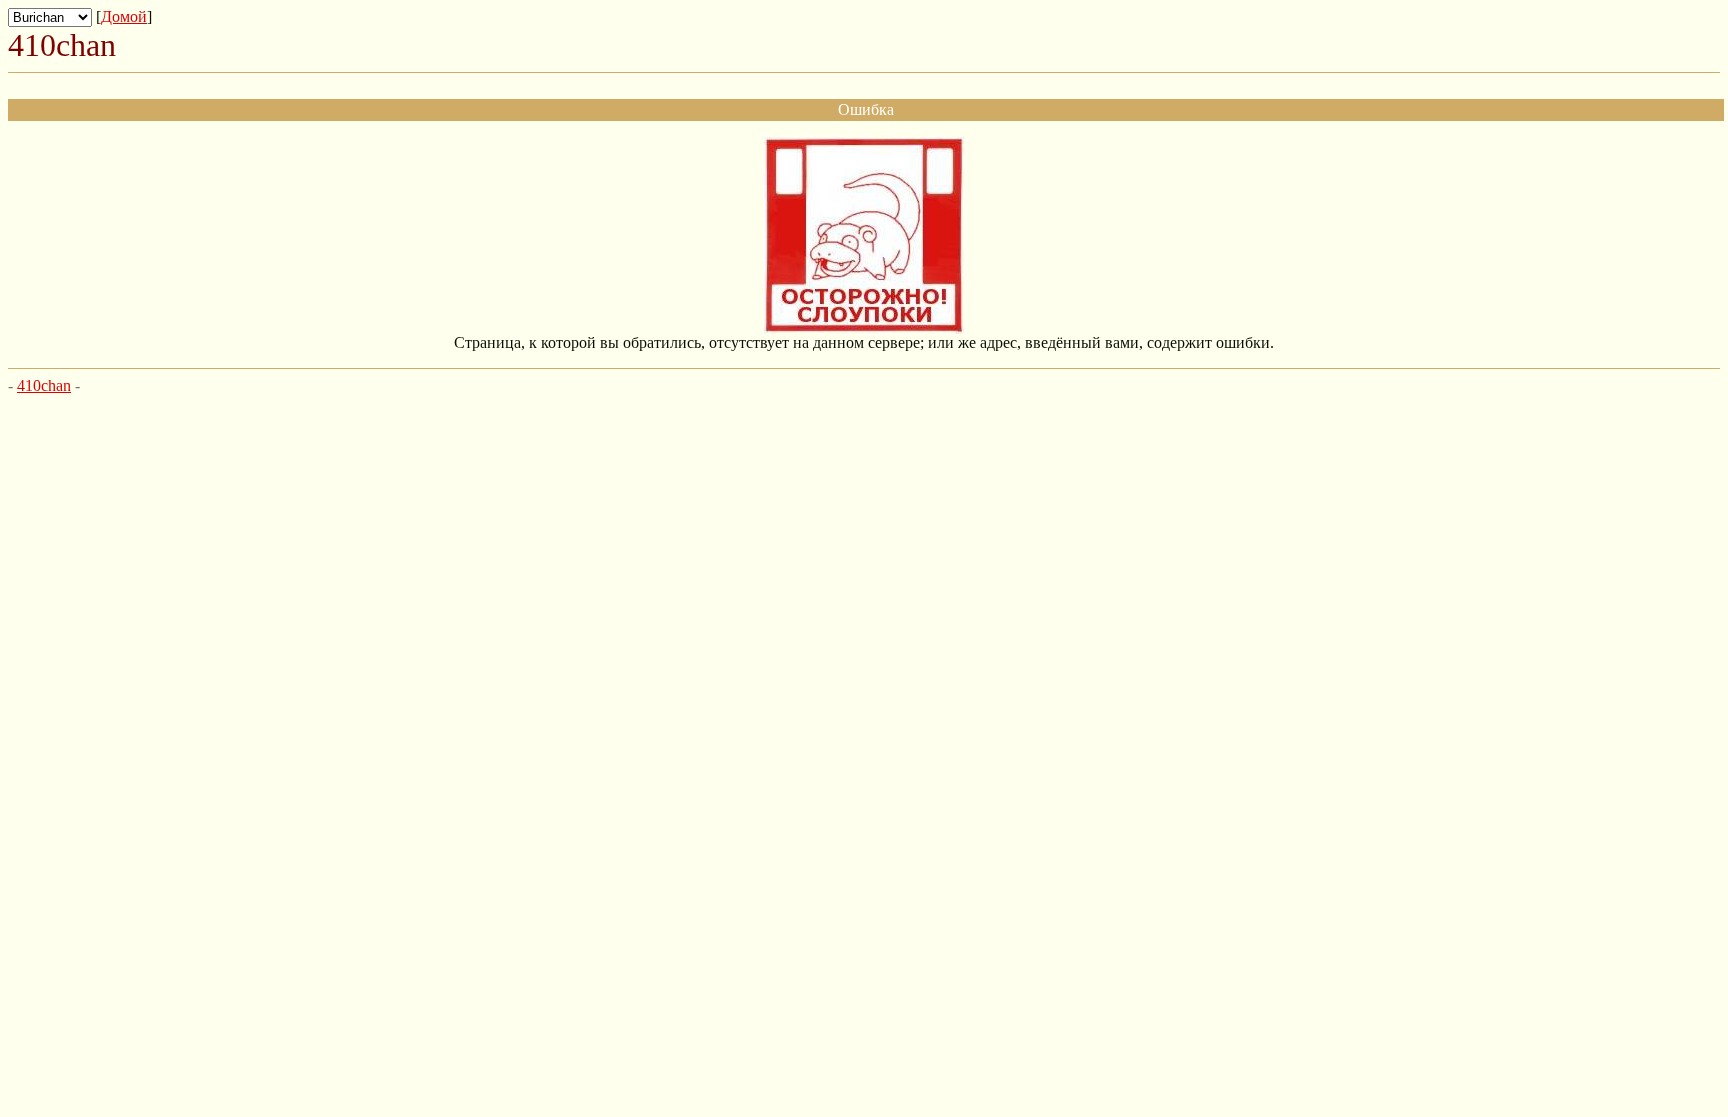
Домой (124, 16)
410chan (44, 385)
